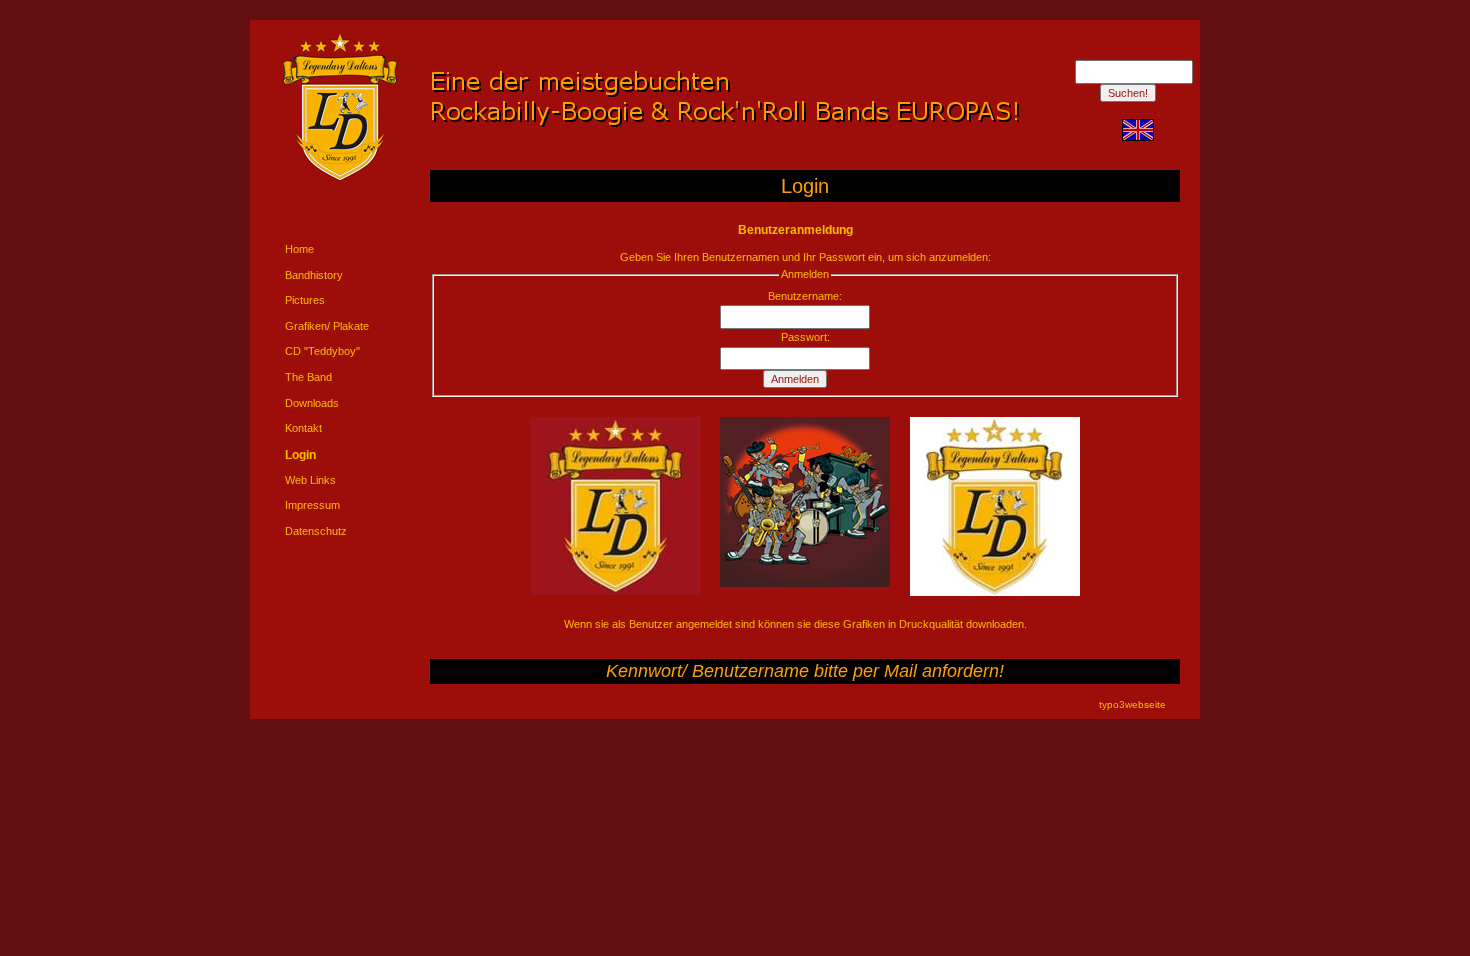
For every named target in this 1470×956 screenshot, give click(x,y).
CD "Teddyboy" (322, 351)
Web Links (310, 480)
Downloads (312, 403)
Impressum (312, 505)
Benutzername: (805, 296)
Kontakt (303, 428)
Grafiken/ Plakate (327, 326)
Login (300, 455)
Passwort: (805, 337)
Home (299, 249)
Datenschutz (316, 531)
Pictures (305, 300)
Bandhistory (314, 275)
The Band (308, 377)
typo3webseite (1132, 704)
